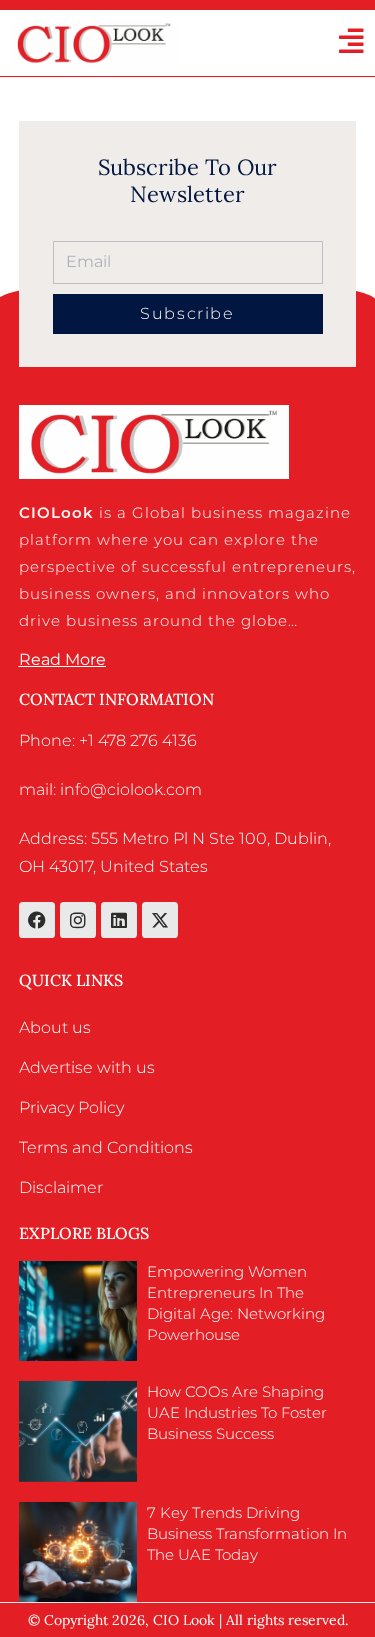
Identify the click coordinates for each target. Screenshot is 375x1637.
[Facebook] (37, 920)
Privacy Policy (71, 1107)
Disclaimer (61, 1187)
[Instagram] (78, 920)
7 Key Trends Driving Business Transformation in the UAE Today (247, 1533)
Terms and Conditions (106, 1147)
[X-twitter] (160, 920)
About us (55, 1027)
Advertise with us (87, 1067)
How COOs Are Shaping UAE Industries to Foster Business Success (237, 1412)
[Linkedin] (119, 920)
